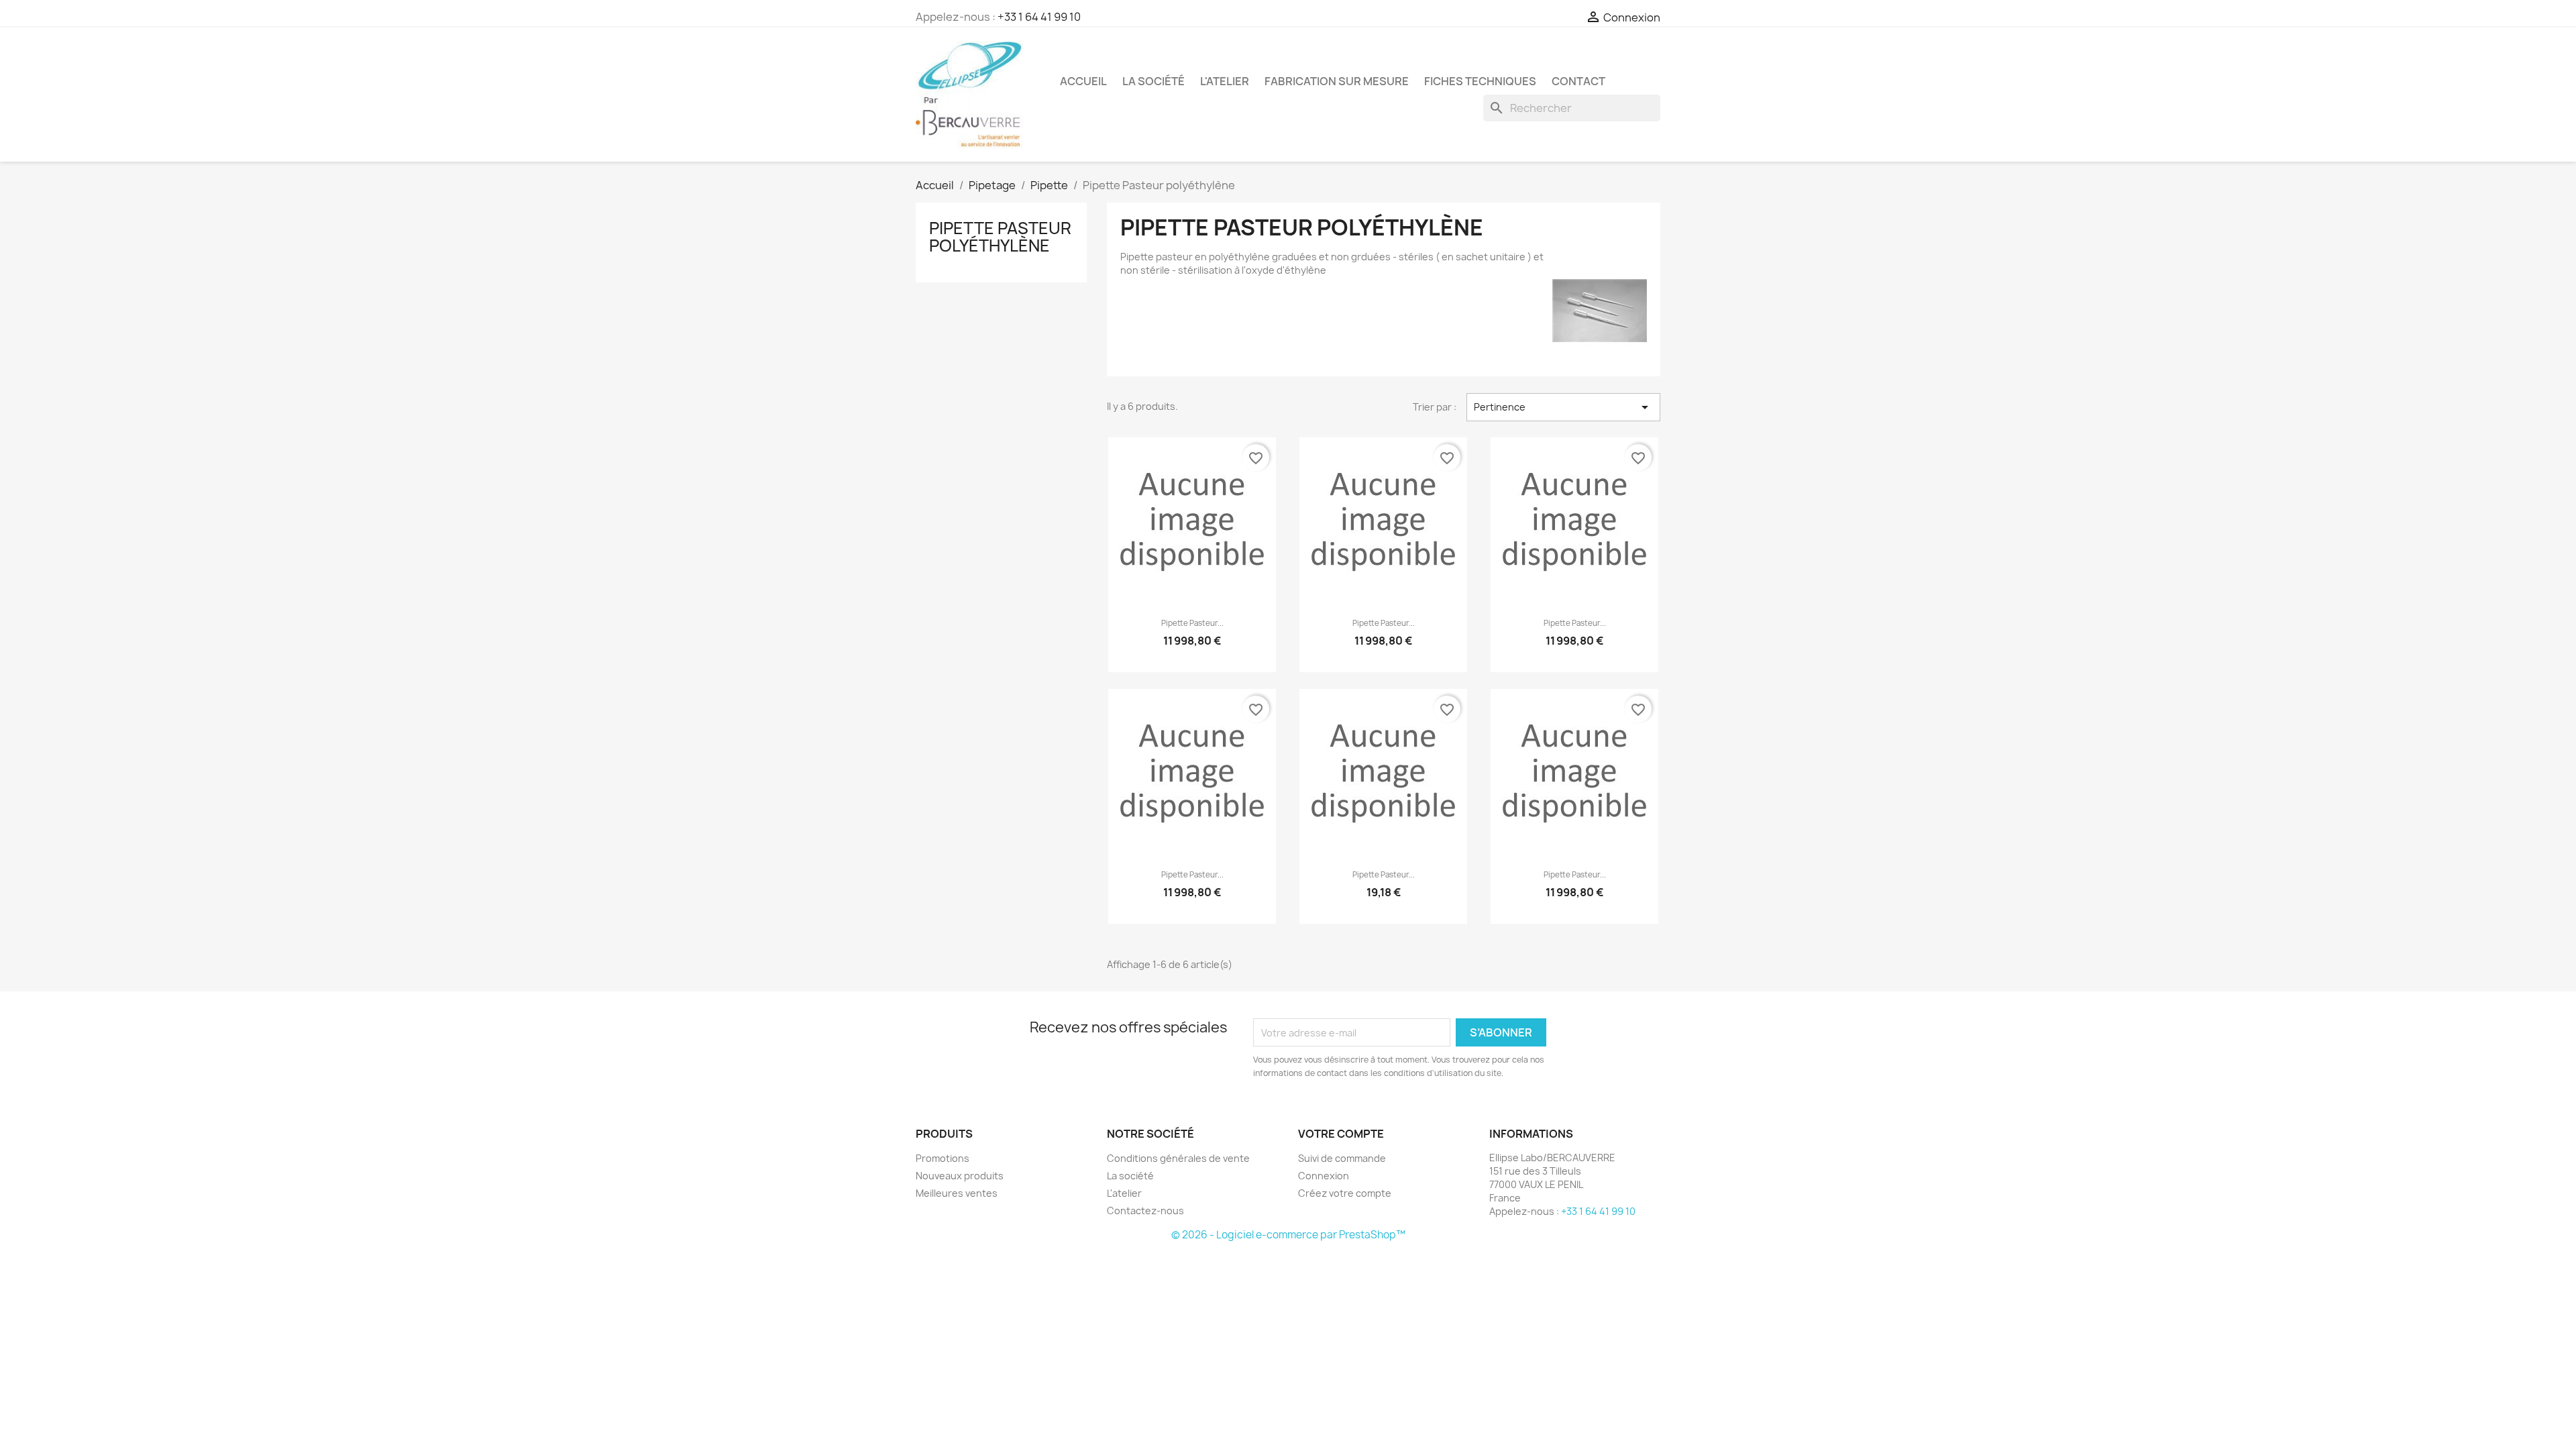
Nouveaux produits (960, 1176)
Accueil (1083, 81)
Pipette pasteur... (1192, 623)
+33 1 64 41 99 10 (1039, 17)
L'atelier (1225, 81)
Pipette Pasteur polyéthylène (1000, 237)
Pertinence (1563, 407)
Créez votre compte (1345, 1193)
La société (1153, 81)
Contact (1578, 81)
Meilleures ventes (957, 1193)
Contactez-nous (1145, 1211)
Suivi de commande (1342, 1158)
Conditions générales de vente (1178, 1158)
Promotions (943, 1158)
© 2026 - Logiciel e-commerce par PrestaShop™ (1288, 1235)
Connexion (1324, 1176)
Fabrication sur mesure (1337, 81)
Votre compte (1341, 1134)
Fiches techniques (1480, 81)
